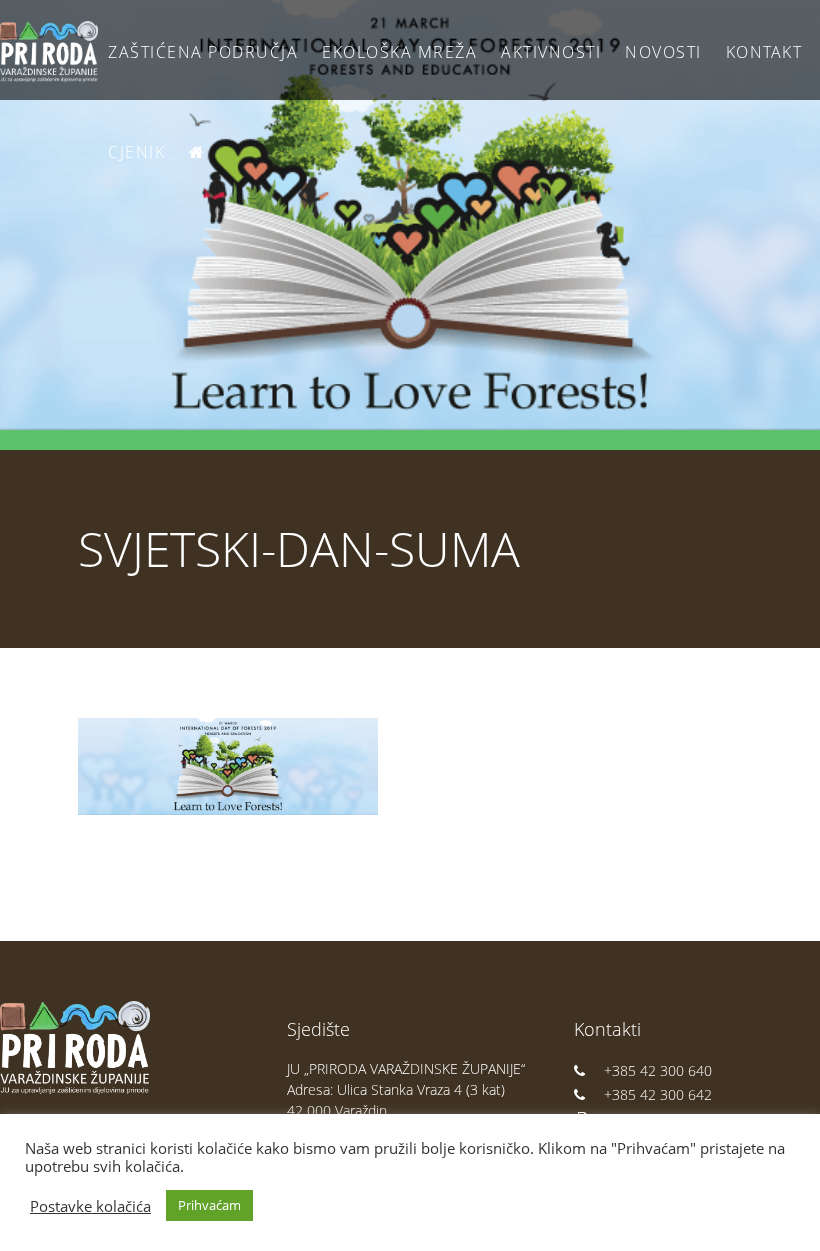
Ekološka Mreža (399, 52)
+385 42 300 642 (658, 1094)
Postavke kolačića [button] (90, 1206)
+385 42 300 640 (658, 1070)
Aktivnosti (551, 52)
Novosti (663, 52)
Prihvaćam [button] (209, 1205)
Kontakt (764, 52)
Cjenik (136, 152)
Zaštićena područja (203, 52)
